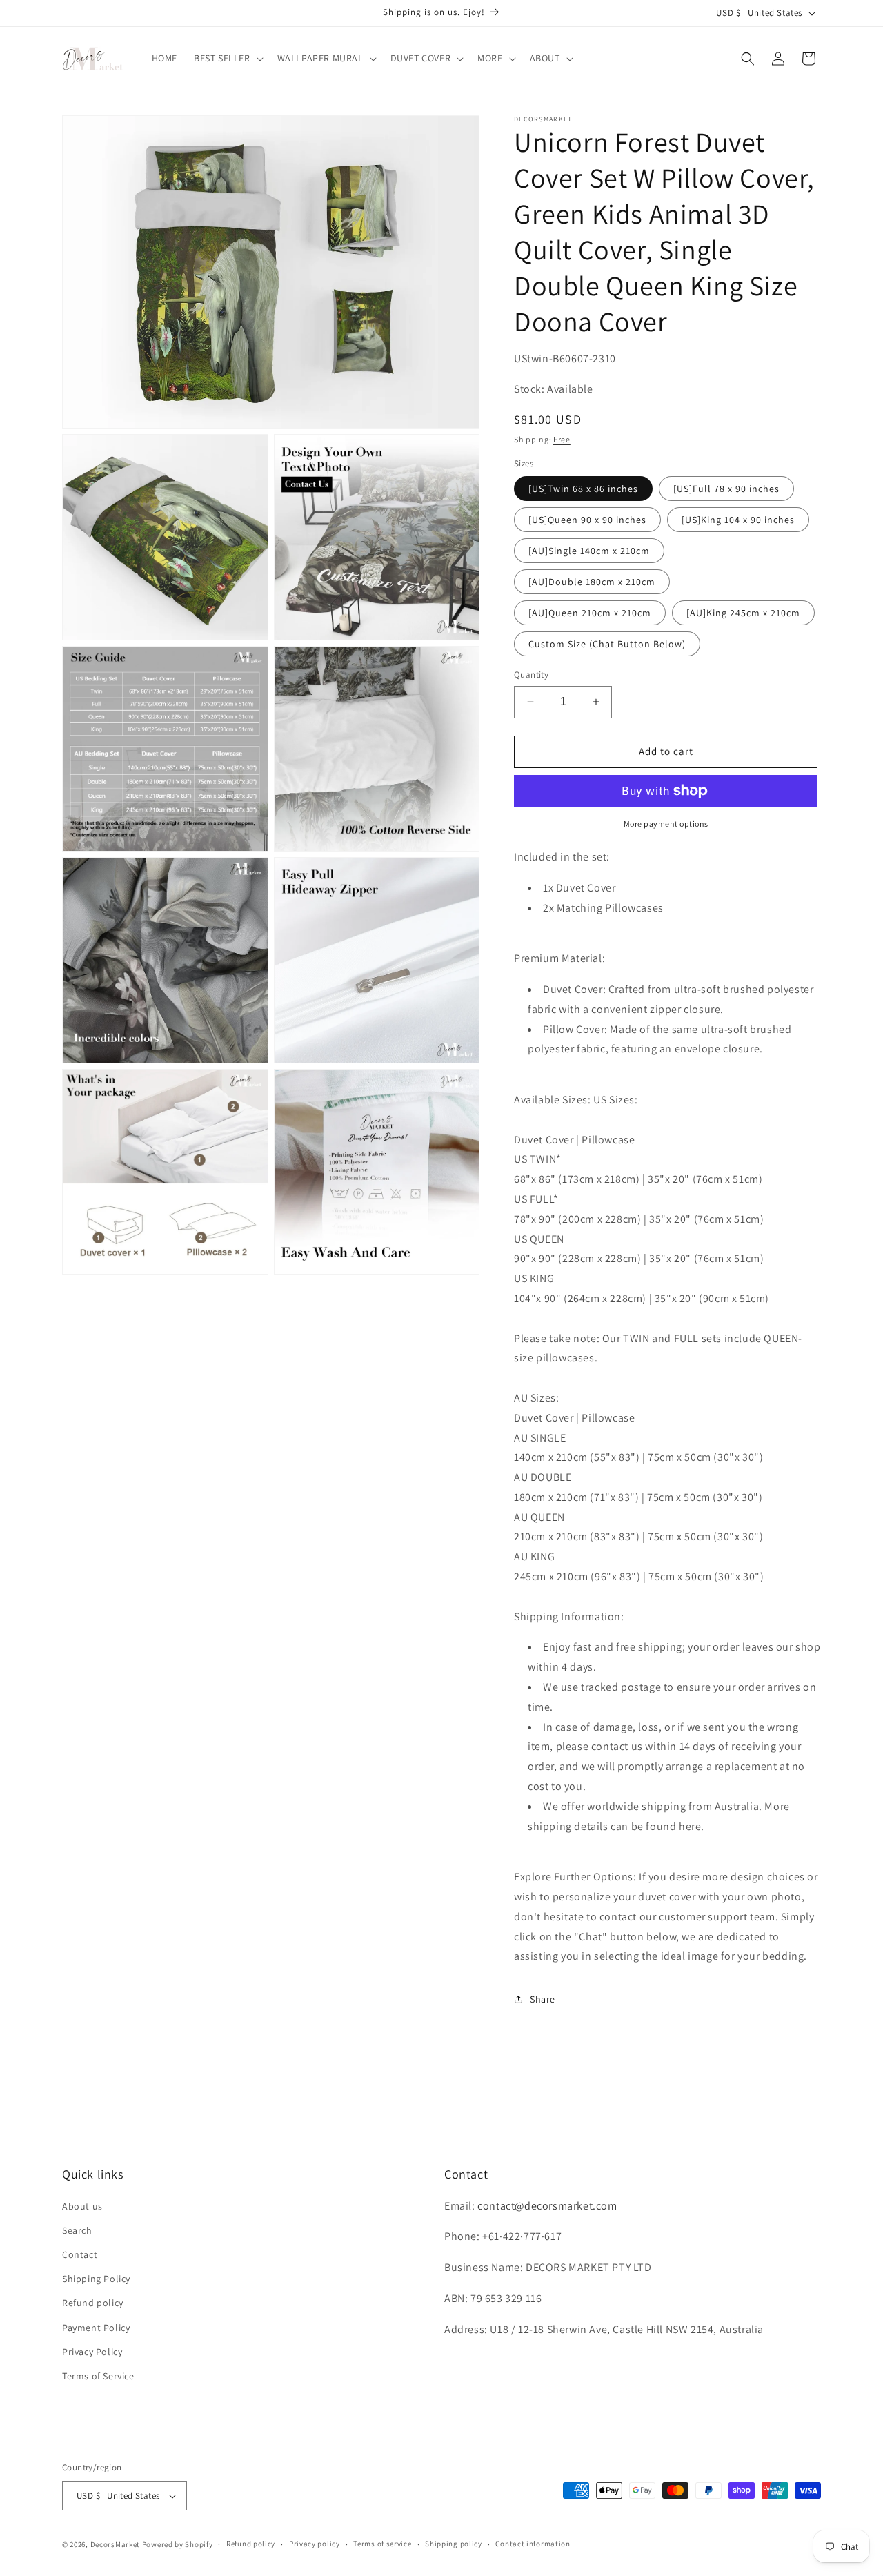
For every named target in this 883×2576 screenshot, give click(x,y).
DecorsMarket (115, 2544)
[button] (227, 58)
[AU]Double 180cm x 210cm (592, 582)
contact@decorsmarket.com (547, 2206)
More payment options (666, 824)
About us (82, 2206)
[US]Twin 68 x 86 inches (583, 489)
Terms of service (382, 2544)
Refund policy (93, 2303)
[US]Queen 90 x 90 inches (587, 520)
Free (562, 439)
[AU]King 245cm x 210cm (743, 613)
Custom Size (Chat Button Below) (607, 644)
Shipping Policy (96, 2279)
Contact (80, 2254)
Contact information (533, 2544)
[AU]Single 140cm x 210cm (589, 551)
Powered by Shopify (178, 2544)
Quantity (531, 675)
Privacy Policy (92, 2352)
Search (77, 2230)
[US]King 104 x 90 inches (738, 520)
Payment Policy (96, 2328)
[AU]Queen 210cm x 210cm (590, 613)
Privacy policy (315, 2544)
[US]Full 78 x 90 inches (726, 489)
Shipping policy (454, 2544)
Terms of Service (98, 2376)
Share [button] (543, 1999)
